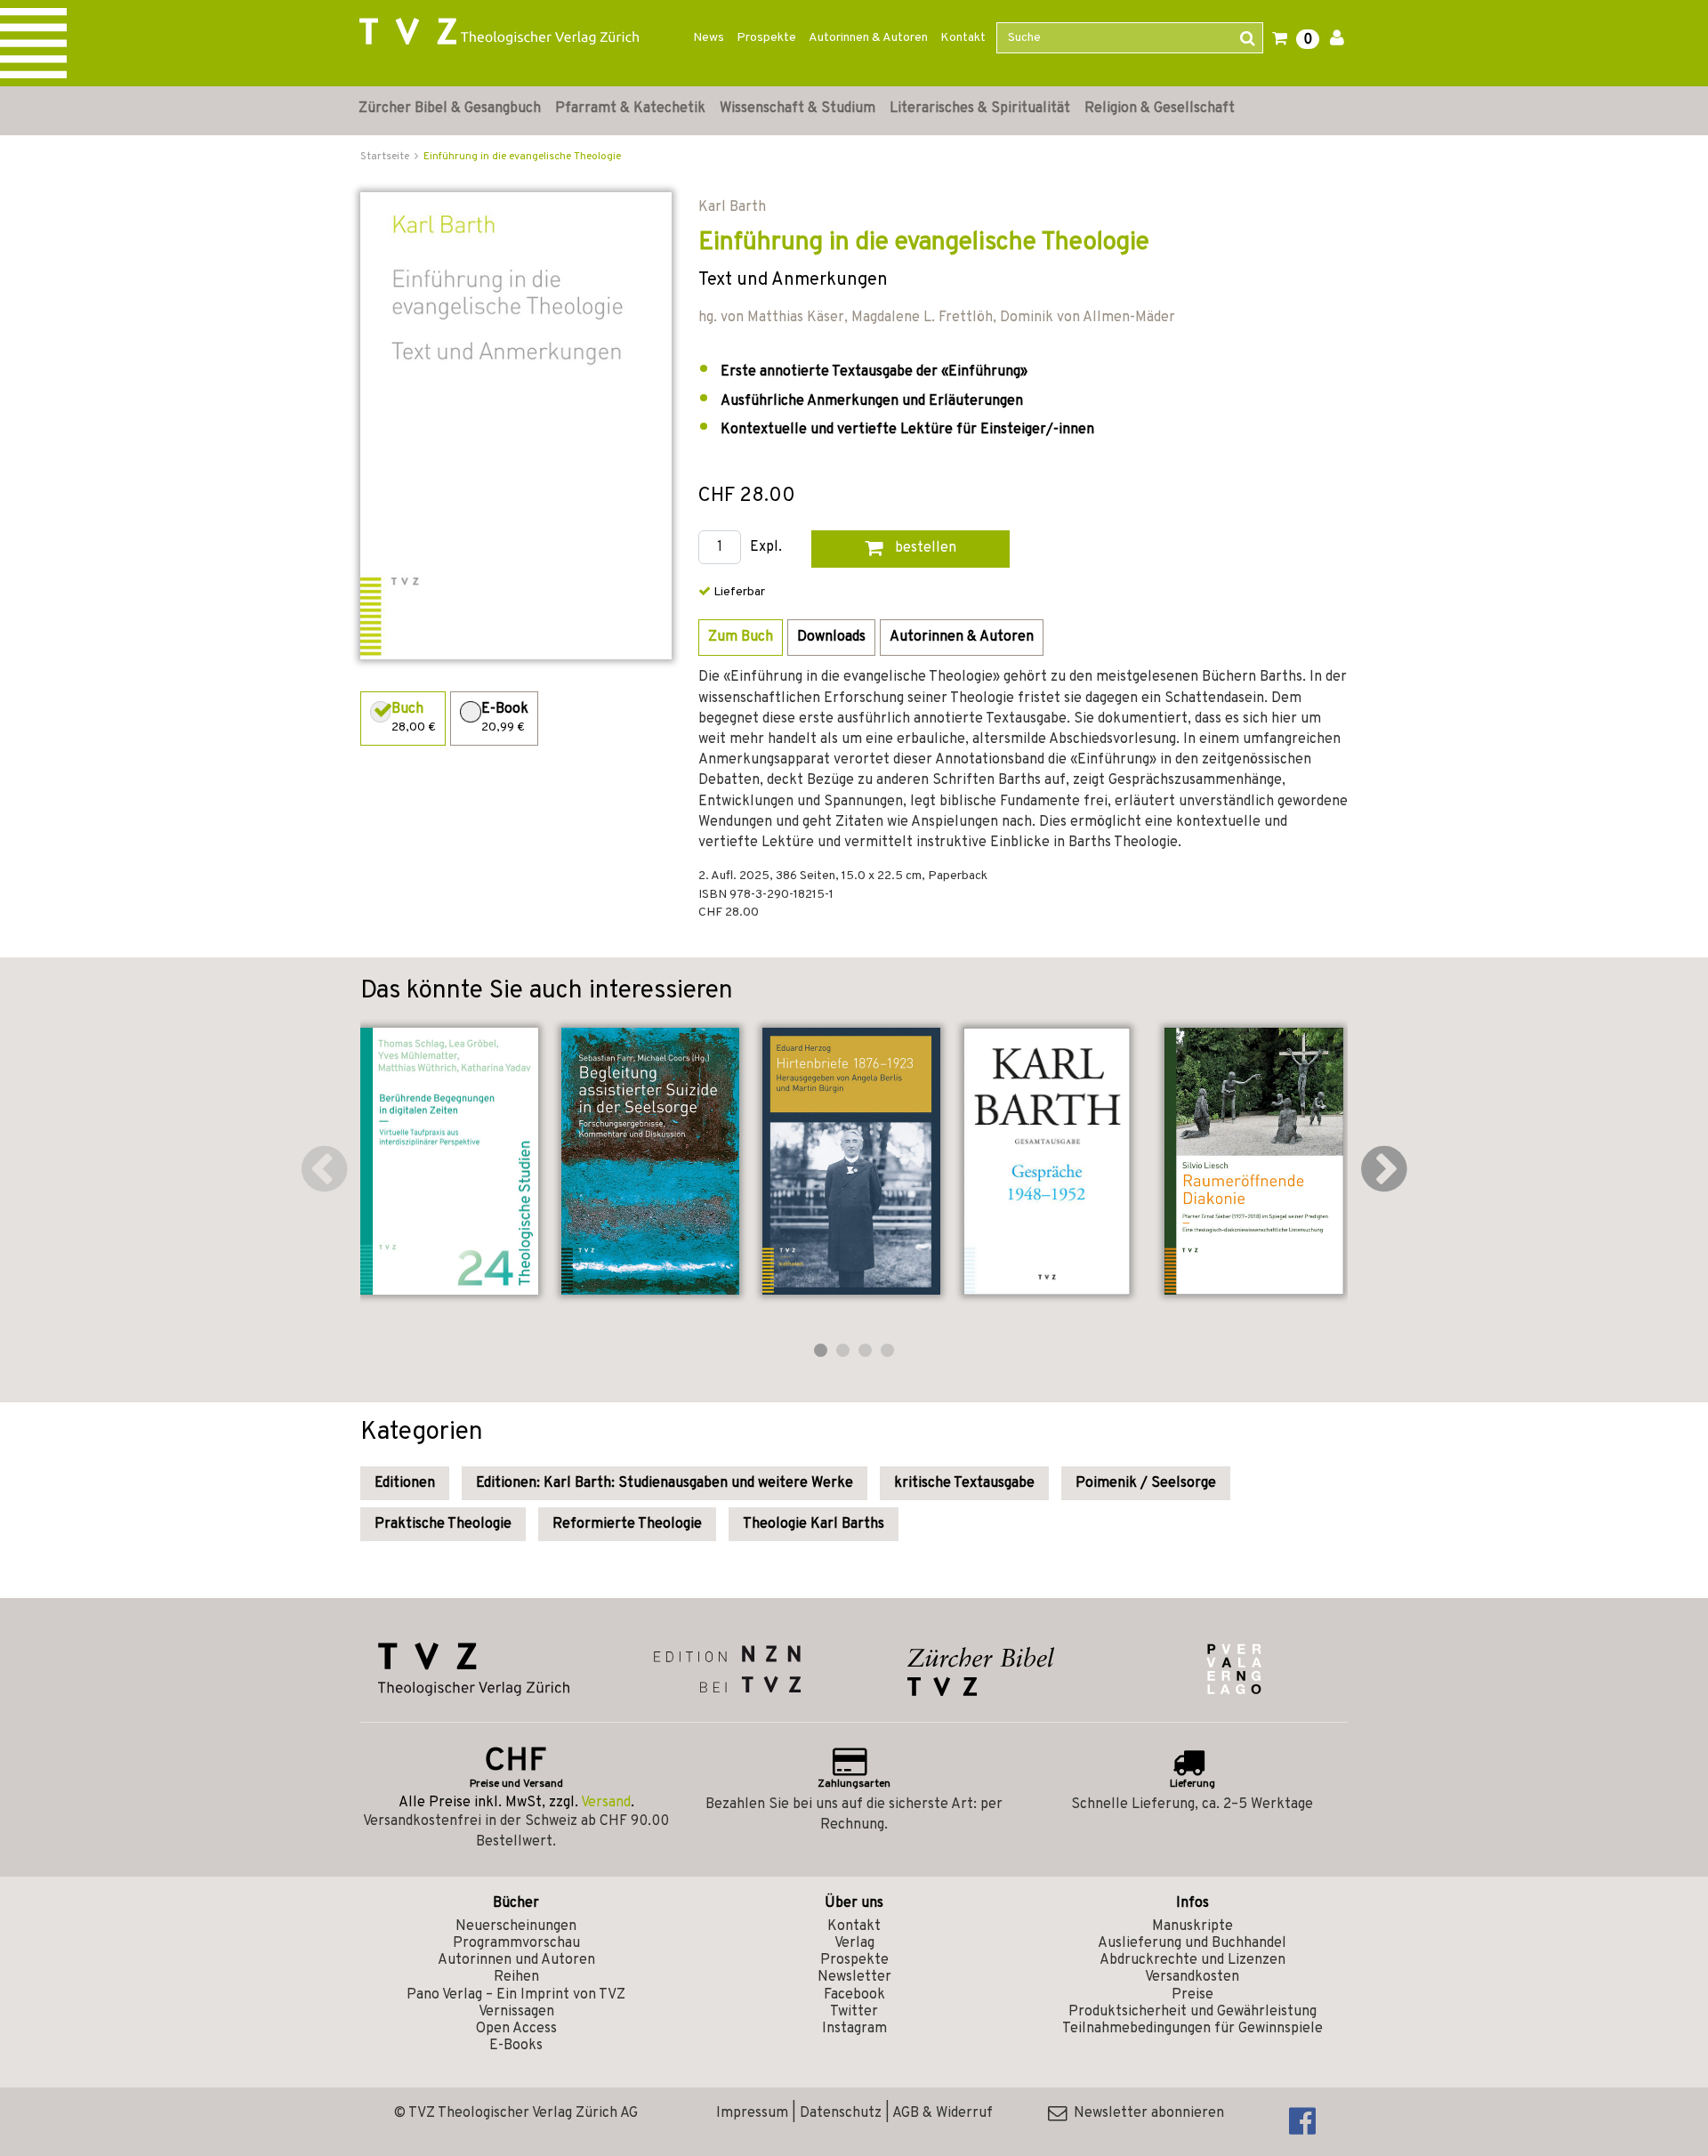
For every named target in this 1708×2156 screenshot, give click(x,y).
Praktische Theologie (443, 1524)
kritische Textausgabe (964, 1483)
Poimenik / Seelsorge (1146, 1483)
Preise (1192, 1995)
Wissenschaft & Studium (798, 109)
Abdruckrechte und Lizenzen (1192, 1960)
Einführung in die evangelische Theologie (522, 157)
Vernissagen (516, 2012)
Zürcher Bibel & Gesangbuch (450, 109)
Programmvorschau (516, 1943)
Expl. (766, 548)
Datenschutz (841, 2113)
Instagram (854, 2029)
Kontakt (963, 38)
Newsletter (854, 1977)
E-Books (516, 2046)
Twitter (854, 2012)
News (709, 38)
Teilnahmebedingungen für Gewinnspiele (1192, 2029)
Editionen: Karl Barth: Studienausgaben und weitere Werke (665, 1483)
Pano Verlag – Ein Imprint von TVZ (516, 1995)
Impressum (752, 2113)
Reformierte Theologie (627, 1524)
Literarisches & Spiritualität (980, 109)
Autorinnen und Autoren (516, 1960)
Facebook (854, 1995)
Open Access (516, 2029)
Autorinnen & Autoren (868, 38)
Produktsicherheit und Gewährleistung (1192, 2012)
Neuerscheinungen (516, 1926)
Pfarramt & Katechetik (630, 109)
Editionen (405, 1483)
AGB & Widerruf (943, 2113)
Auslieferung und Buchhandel (1192, 1943)
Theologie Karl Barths (814, 1524)
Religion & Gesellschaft (1160, 109)
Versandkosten (1192, 1977)
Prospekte (766, 38)
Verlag (854, 1943)
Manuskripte (1192, 1926)
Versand (606, 1803)
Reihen (516, 1977)
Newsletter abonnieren (1145, 2113)
